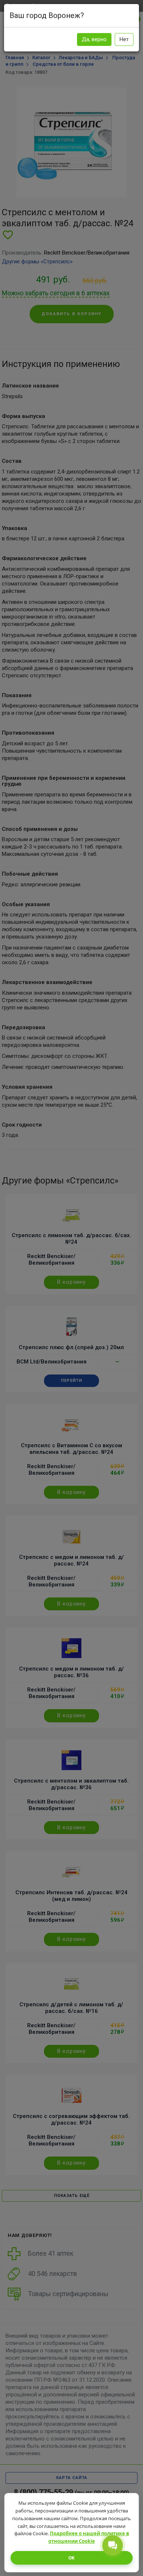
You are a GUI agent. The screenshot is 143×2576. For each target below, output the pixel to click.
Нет (124, 39)
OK (71, 2558)
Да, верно (94, 39)
